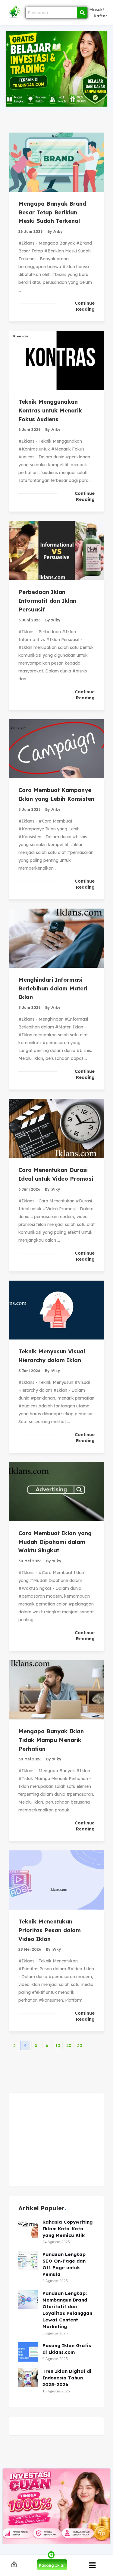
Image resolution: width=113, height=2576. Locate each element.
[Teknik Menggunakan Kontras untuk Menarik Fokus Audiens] (56, 360)
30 (80, 2045)
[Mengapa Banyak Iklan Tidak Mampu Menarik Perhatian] (56, 1690)
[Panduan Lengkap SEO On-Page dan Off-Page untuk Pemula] (28, 2261)
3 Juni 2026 (29, 1189)
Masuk (96, 10)
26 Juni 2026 (31, 231)
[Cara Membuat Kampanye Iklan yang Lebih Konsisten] (56, 749)
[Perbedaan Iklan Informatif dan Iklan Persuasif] (56, 550)
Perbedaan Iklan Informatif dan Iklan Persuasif (47, 601)
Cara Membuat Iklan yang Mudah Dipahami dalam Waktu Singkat (55, 1542)
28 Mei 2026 (30, 1949)
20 (69, 2045)
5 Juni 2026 (30, 809)
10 (58, 2045)
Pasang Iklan (52, 2565)
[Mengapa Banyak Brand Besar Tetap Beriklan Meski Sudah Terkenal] (56, 162)
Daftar (100, 16)
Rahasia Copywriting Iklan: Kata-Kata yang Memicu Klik (67, 2229)
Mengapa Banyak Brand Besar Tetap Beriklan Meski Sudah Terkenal (52, 212)
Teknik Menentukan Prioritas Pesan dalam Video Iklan (50, 1930)
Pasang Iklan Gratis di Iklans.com (67, 2349)
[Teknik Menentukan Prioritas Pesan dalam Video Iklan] (56, 1880)
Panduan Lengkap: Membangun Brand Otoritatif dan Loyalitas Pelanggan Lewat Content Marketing (67, 2310)
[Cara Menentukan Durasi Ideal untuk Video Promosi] (56, 1128)
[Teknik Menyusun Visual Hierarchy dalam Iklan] (56, 1310)
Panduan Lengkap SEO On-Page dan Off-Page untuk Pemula (64, 2264)
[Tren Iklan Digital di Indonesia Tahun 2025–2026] (28, 2378)
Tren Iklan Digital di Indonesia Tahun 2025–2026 (67, 2378)
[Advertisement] (56, 2140)
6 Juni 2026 (30, 430)
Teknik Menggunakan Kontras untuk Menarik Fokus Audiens (50, 411)
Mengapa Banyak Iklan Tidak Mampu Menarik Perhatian (51, 1740)
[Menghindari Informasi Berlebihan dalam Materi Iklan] (56, 938)
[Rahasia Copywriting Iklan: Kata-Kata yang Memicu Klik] (28, 2228)
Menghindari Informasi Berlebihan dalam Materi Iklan (53, 988)
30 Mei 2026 (30, 1561)
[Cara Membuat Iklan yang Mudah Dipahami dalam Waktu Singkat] (56, 1492)
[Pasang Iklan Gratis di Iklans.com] (28, 2352)
